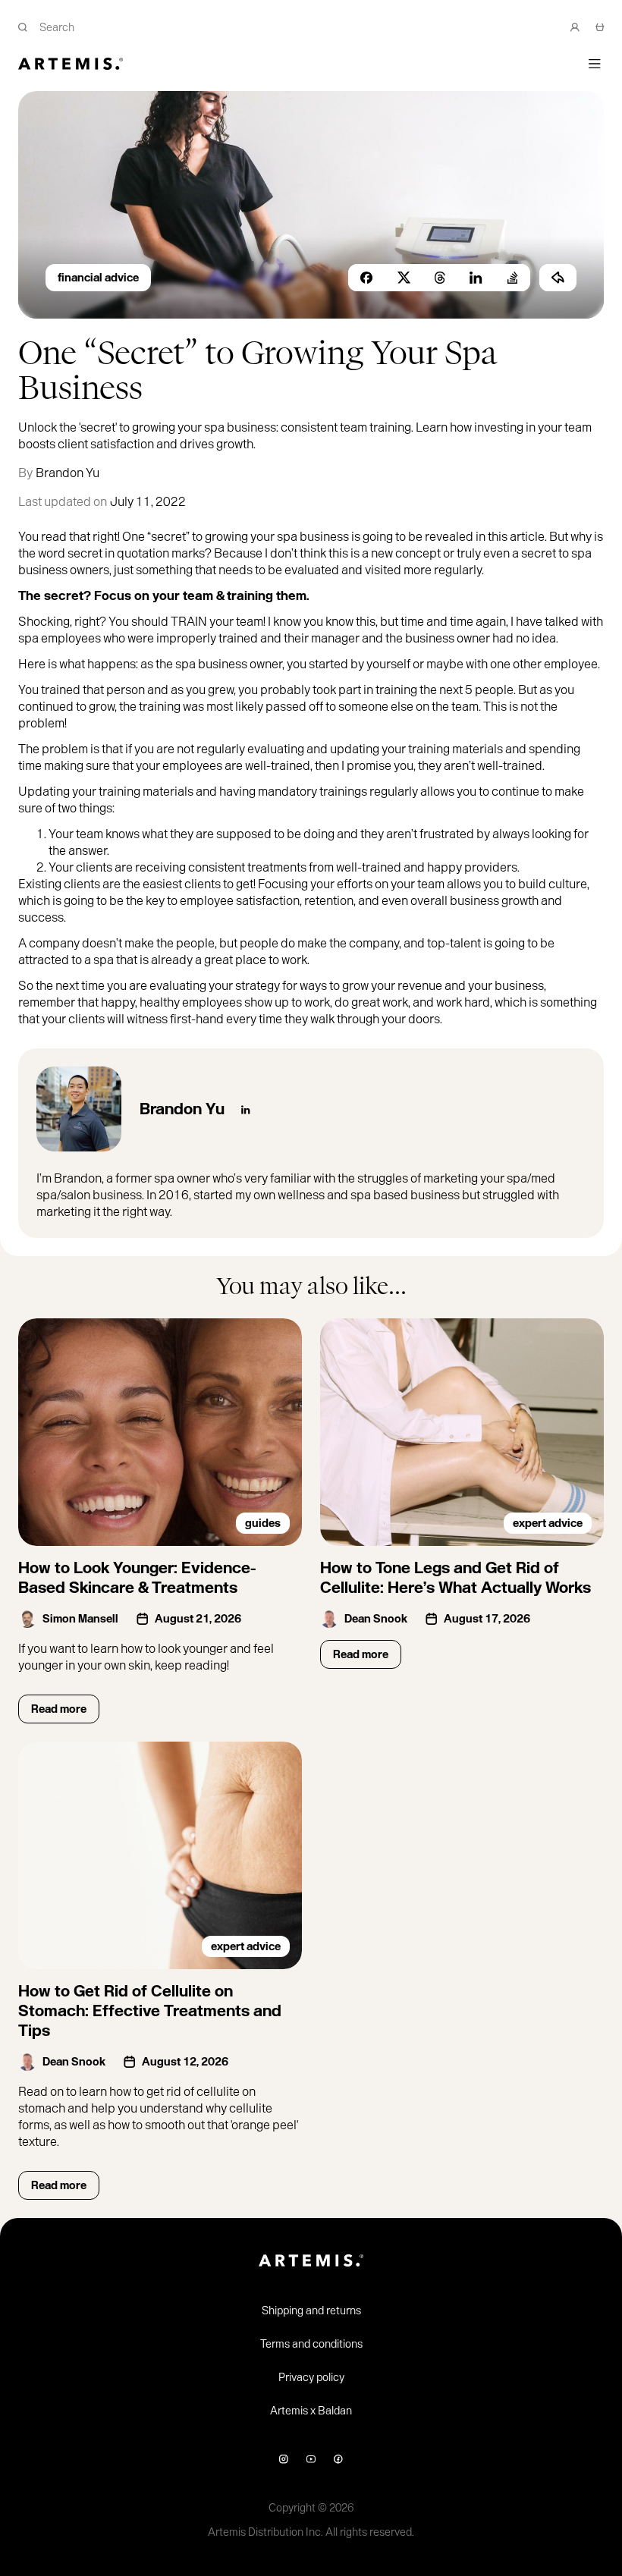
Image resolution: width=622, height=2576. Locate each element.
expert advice (548, 1523)
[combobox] (292, 27)
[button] (595, 64)
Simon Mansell (80, 1619)
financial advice (98, 278)
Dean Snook (376, 1619)
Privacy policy (311, 2377)
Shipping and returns (311, 2311)
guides (263, 1523)
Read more (59, 1709)
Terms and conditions (311, 2344)
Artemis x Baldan (311, 2411)
